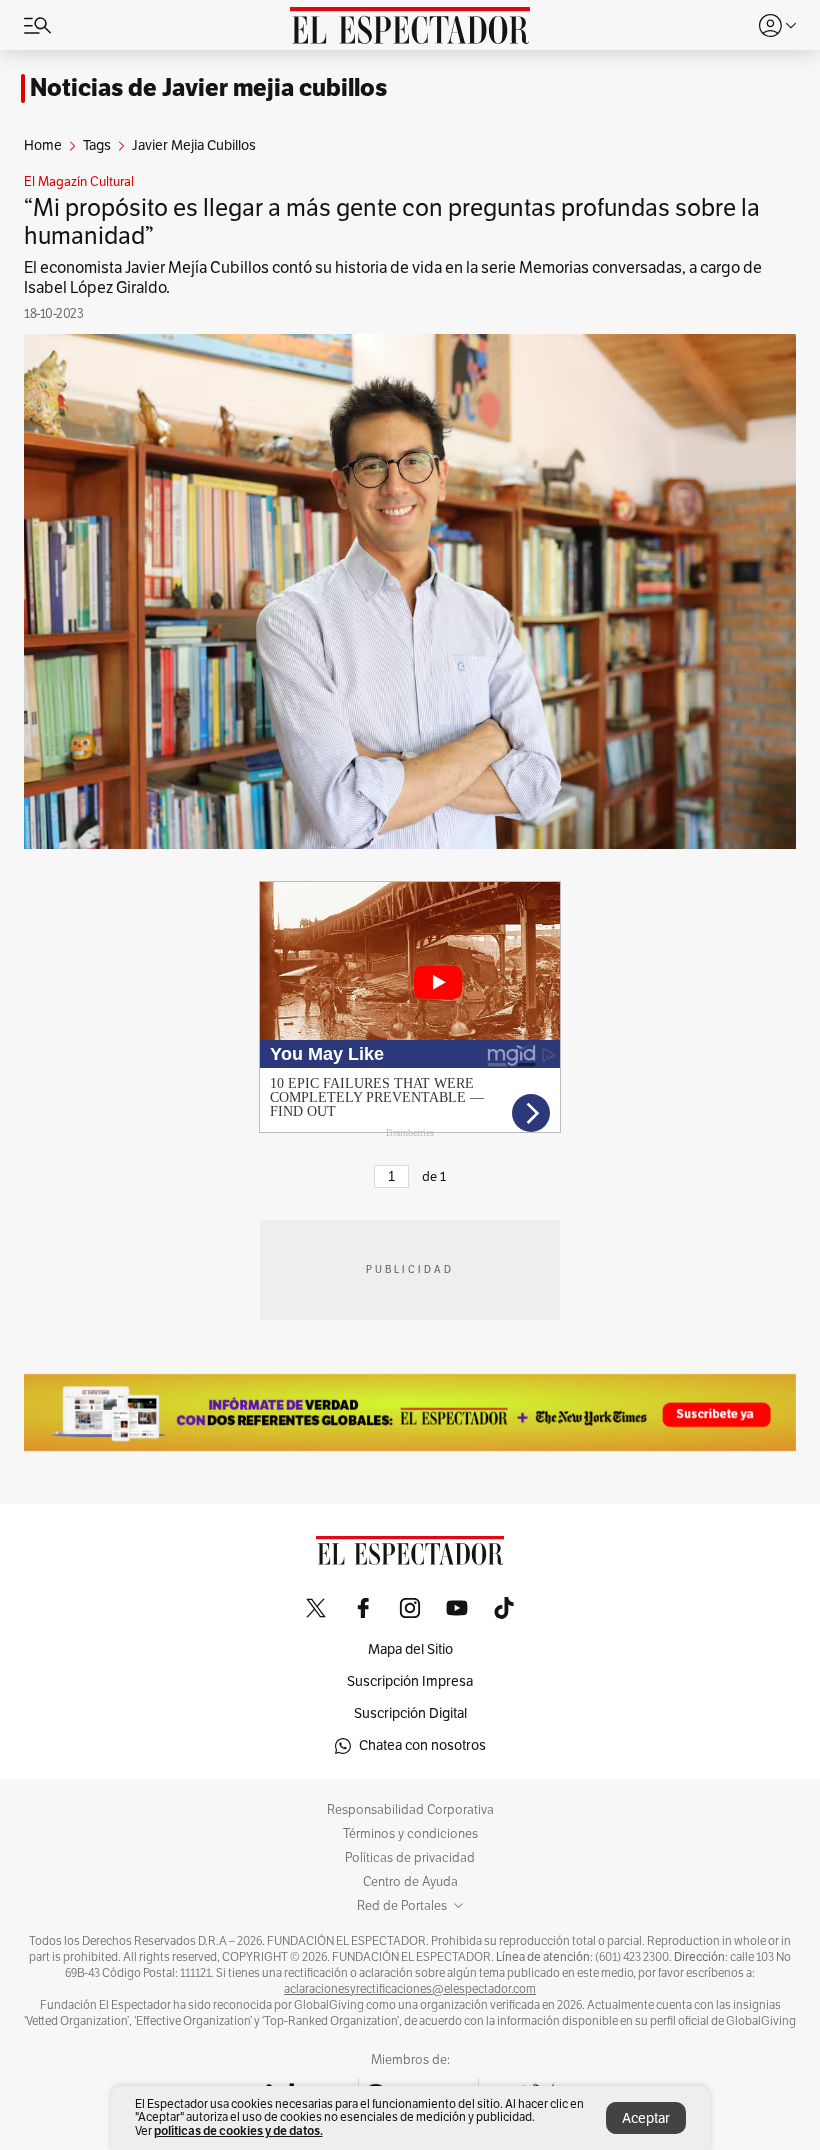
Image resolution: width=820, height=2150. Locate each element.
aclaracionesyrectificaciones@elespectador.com (410, 1989)
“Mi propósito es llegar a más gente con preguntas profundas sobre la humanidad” (392, 222)
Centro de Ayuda (410, 1882)
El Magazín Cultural (79, 182)
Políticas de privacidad (410, 1858)
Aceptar (646, 2118)
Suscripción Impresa (410, 1681)
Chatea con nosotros (422, 1745)
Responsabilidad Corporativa (410, 1810)
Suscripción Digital (410, 1713)
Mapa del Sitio (410, 1649)
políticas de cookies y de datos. (238, 2130)
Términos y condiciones (410, 1834)
